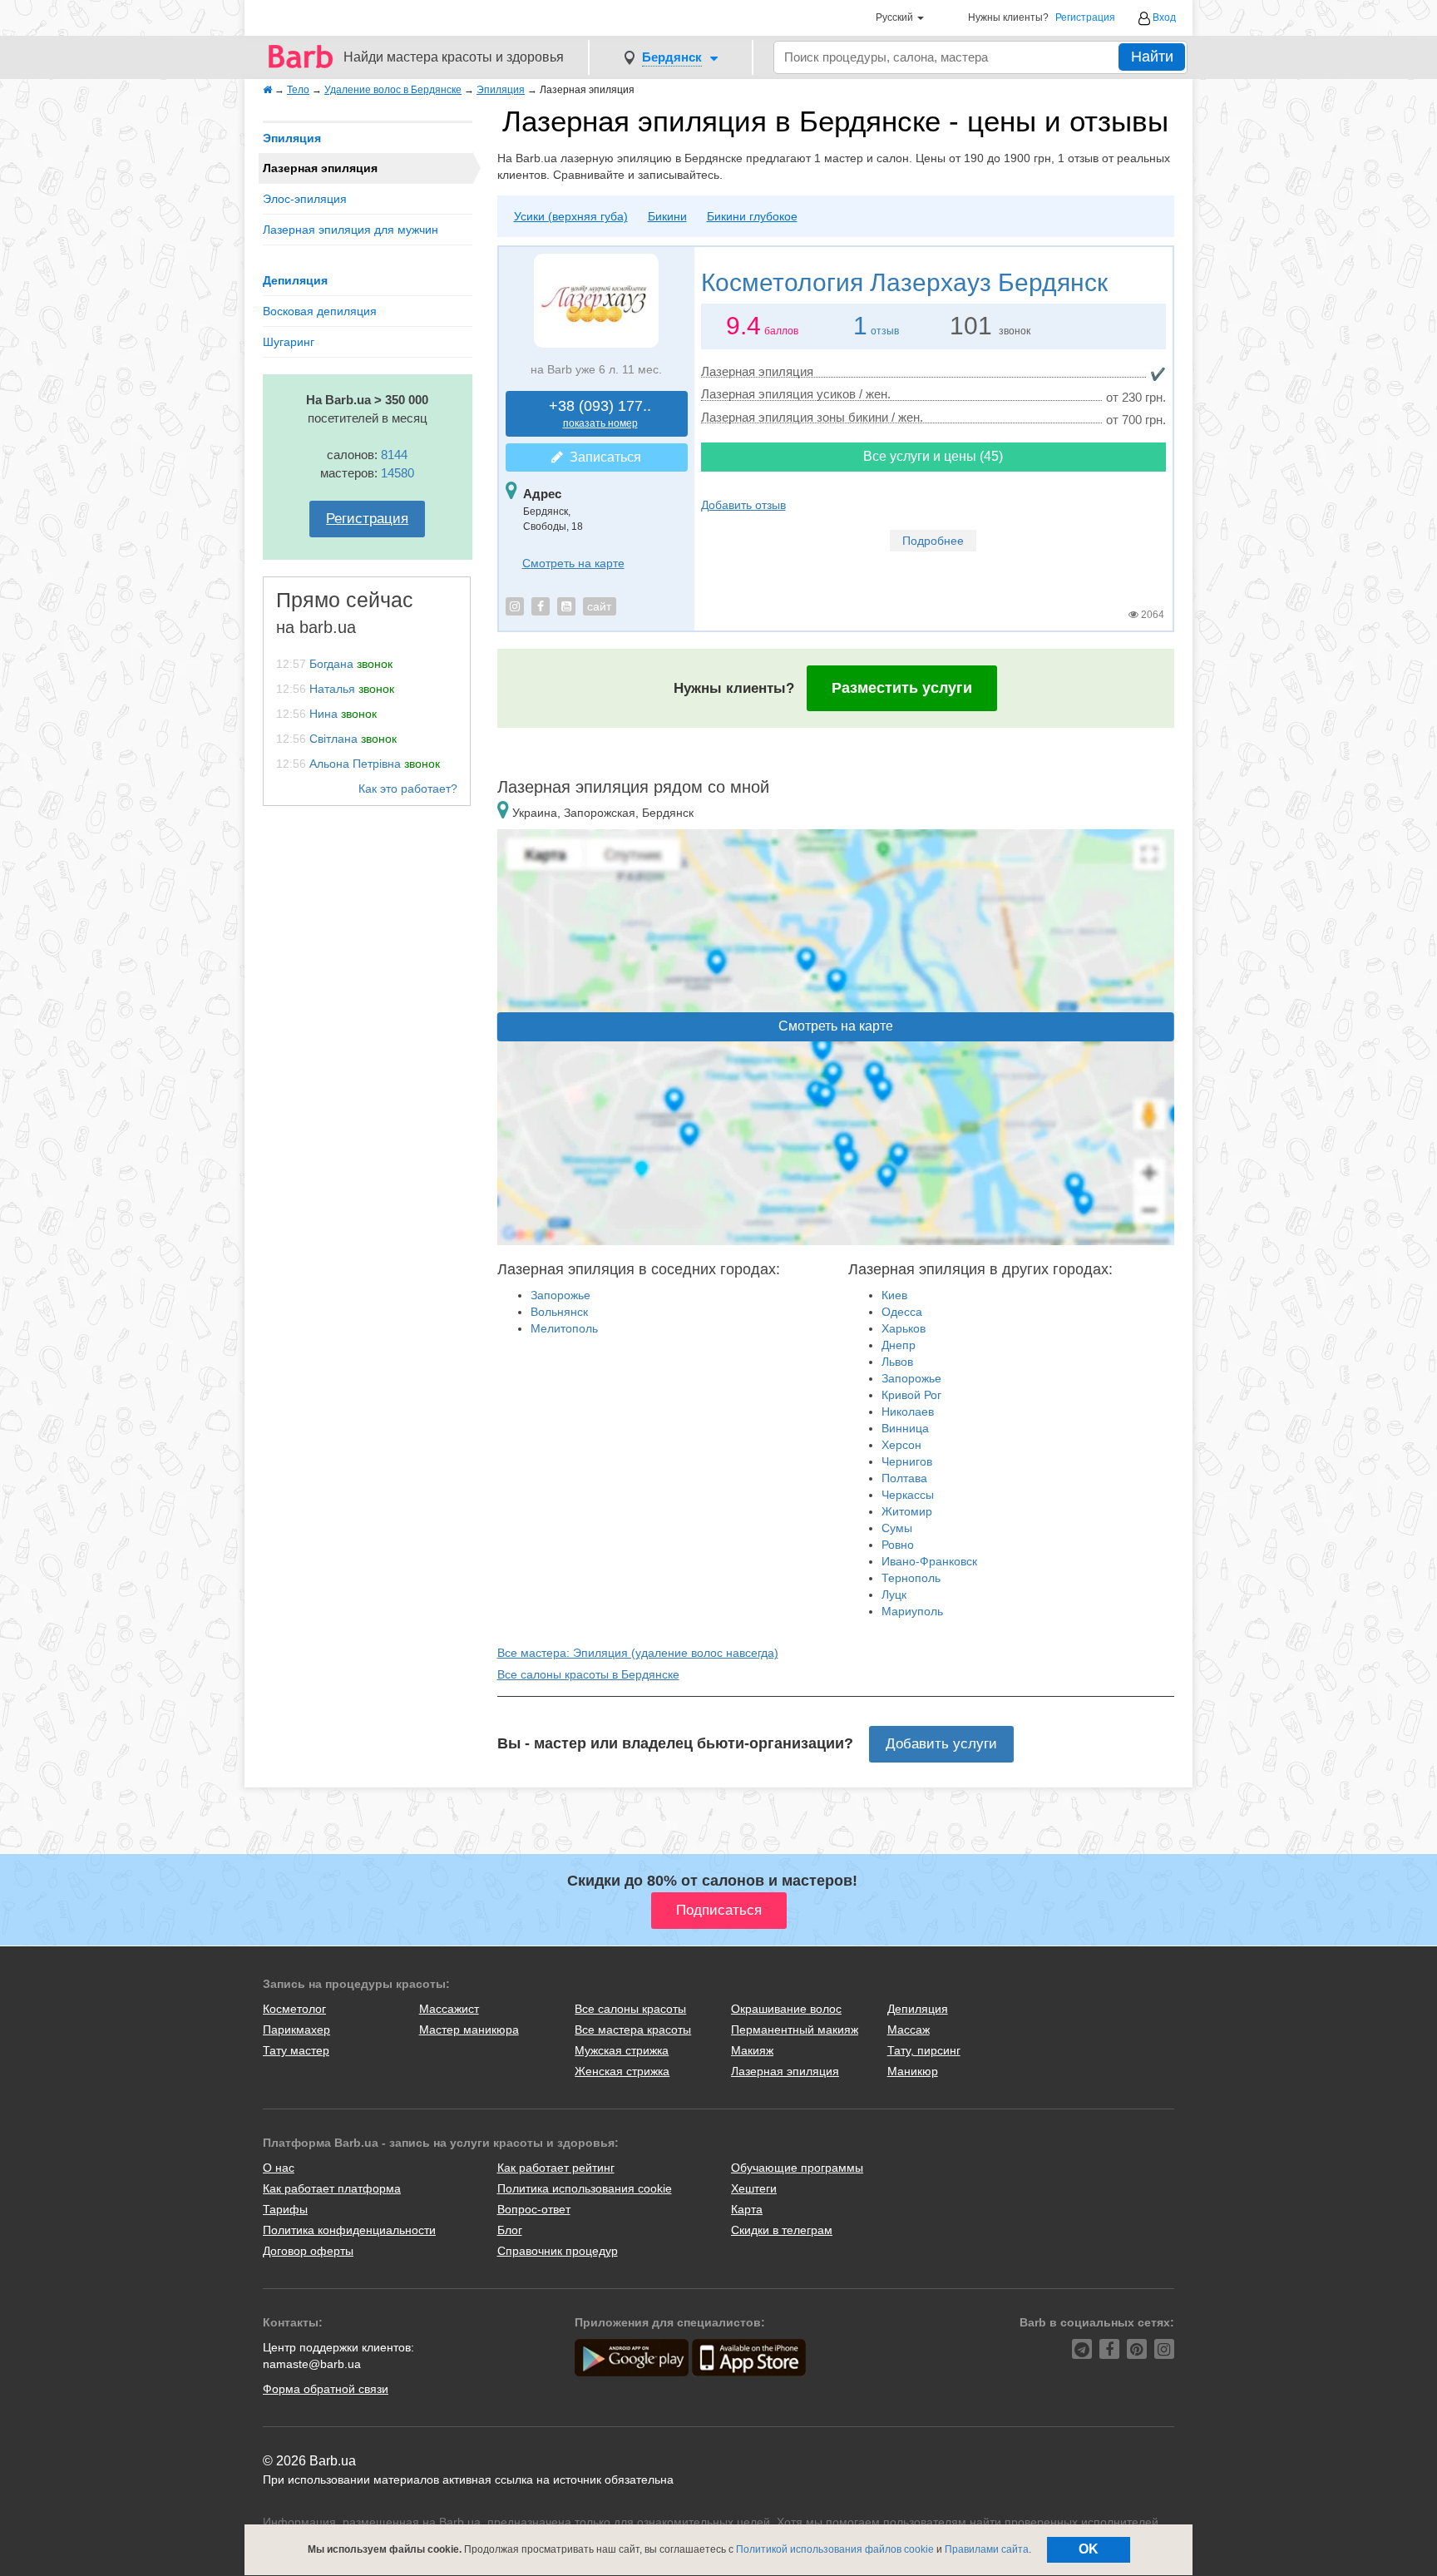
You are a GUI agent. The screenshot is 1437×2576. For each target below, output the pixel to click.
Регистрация (1085, 18)
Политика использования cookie (585, 2188)
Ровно (898, 1545)
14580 (398, 473)
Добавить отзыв (743, 505)
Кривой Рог (911, 1395)
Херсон (901, 1445)
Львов (897, 1362)
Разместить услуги (902, 688)
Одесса (902, 1312)
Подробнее (933, 541)
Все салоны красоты (630, 2009)
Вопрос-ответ (534, 2209)
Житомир (907, 1511)
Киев (894, 1295)
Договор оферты (308, 2251)
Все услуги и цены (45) (933, 456)
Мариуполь (912, 1611)
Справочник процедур (558, 2251)
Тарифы (285, 2209)
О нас (279, 2168)
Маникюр (913, 2071)
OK (1089, 2549)
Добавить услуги (941, 1744)
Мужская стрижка (622, 2050)
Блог (510, 2230)
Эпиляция (292, 138)
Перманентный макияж (795, 2030)
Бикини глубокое (752, 216)
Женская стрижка (622, 2071)
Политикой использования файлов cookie (835, 2549)
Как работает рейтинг (556, 2168)
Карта (747, 2209)
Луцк (894, 1595)
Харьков (904, 1328)
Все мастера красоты (633, 2030)
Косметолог (294, 2009)
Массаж (909, 2030)
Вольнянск (559, 1312)
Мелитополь (564, 1328)
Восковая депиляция (320, 311)
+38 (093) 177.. (600, 414)
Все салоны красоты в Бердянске (588, 1674)
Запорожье (560, 1295)
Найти (1152, 57)
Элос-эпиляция (305, 199)
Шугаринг (289, 342)
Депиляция (295, 280)
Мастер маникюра (469, 2030)
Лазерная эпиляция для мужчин (351, 230)
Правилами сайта (987, 2549)
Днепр (899, 1345)
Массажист (449, 2009)
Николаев (908, 1412)
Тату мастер (296, 2050)
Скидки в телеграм (782, 2230)
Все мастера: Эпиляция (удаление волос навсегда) (638, 1653)
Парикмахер (296, 2030)
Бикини (667, 216)
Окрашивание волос (786, 2009)
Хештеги (754, 2188)
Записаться (602, 457)
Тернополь (911, 1578)
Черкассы (908, 1495)
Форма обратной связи (326, 2389)
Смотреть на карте (573, 563)
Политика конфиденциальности (349, 2230)
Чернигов (907, 1461)
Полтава (904, 1478)
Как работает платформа (332, 2188)
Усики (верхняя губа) (571, 216)
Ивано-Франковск (929, 1561)
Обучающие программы (797, 2168)
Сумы (897, 1528)
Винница (905, 1428)
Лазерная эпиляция (785, 2071)
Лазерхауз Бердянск (904, 282)
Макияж (752, 2050)
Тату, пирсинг (924, 2050)
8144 (394, 455)
